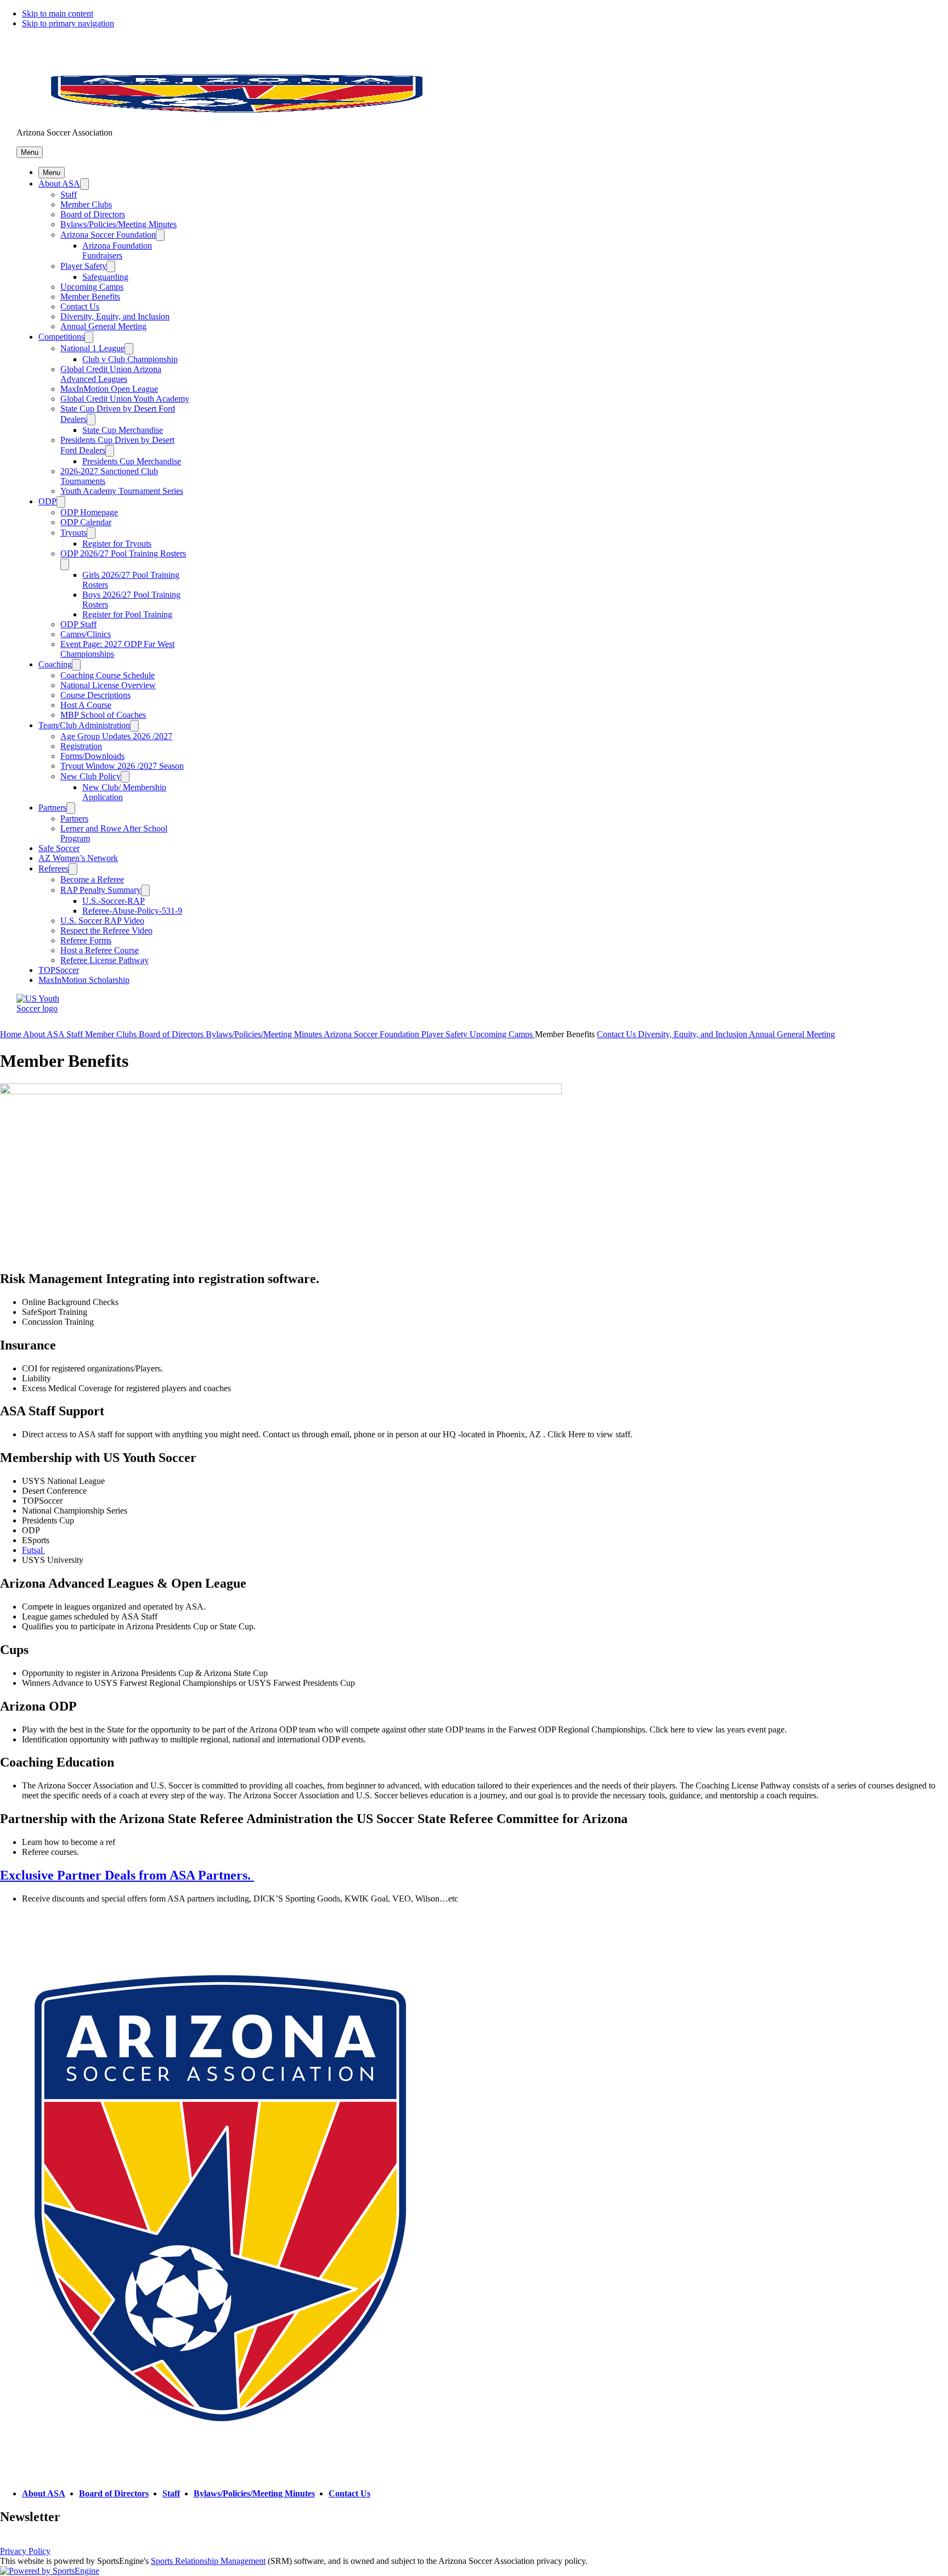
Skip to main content (58, 13)
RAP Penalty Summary (101, 890)
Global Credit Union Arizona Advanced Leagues (111, 374)
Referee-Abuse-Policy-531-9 (132, 911)
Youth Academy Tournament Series (122, 491)
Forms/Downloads (92, 756)
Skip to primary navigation (68, 23)
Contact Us (80, 306)
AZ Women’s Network (78, 858)
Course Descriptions (95, 695)
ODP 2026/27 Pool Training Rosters (123, 553)
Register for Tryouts (117, 544)
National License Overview (108, 685)
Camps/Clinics (86, 634)
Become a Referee (92, 879)
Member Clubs (86, 204)
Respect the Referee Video (106, 930)
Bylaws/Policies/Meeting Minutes (119, 224)
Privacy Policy (25, 2551)
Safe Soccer (59, 848)
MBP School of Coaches (103, 715)
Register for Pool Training (127, 614)
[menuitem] (12, 1034)
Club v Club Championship (130, 359)
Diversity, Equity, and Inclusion (115, 316)
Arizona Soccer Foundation (108, 235)
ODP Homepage (89, 512)
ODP (47, 501)
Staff (69, 195)
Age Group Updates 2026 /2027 (116, 736)
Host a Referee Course (100, 950)
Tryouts (74, 533)
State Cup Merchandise (123, 430)
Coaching (55, 664)
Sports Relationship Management (208, 2561)
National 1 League (92, 348)
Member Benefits (90, 297)
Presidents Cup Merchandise (132, 461)
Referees (53, 868)
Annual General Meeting (103, 326)
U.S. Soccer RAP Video (102, 921)
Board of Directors (93, 214)
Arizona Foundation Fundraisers (117, 251)
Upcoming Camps (92, 287)
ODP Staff (78, 624)
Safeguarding (105, 277)
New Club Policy (91, 776)
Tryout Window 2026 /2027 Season (122, 766)
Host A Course (86, 705)
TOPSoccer (59, 970)
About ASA (59, 184)
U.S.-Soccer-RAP (114, 901)
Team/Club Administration (84, 725)
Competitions (61, 337)
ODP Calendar (86, 522)
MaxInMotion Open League (109, 389)
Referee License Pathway (105, 960)
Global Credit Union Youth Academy (125, 399)
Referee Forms (86, 940)
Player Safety (83, 266)
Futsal (33, 1550)
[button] (30, 152)
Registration (81, 746)
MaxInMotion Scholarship (84, 980)
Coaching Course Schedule (108, 675)
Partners (52, 808)
